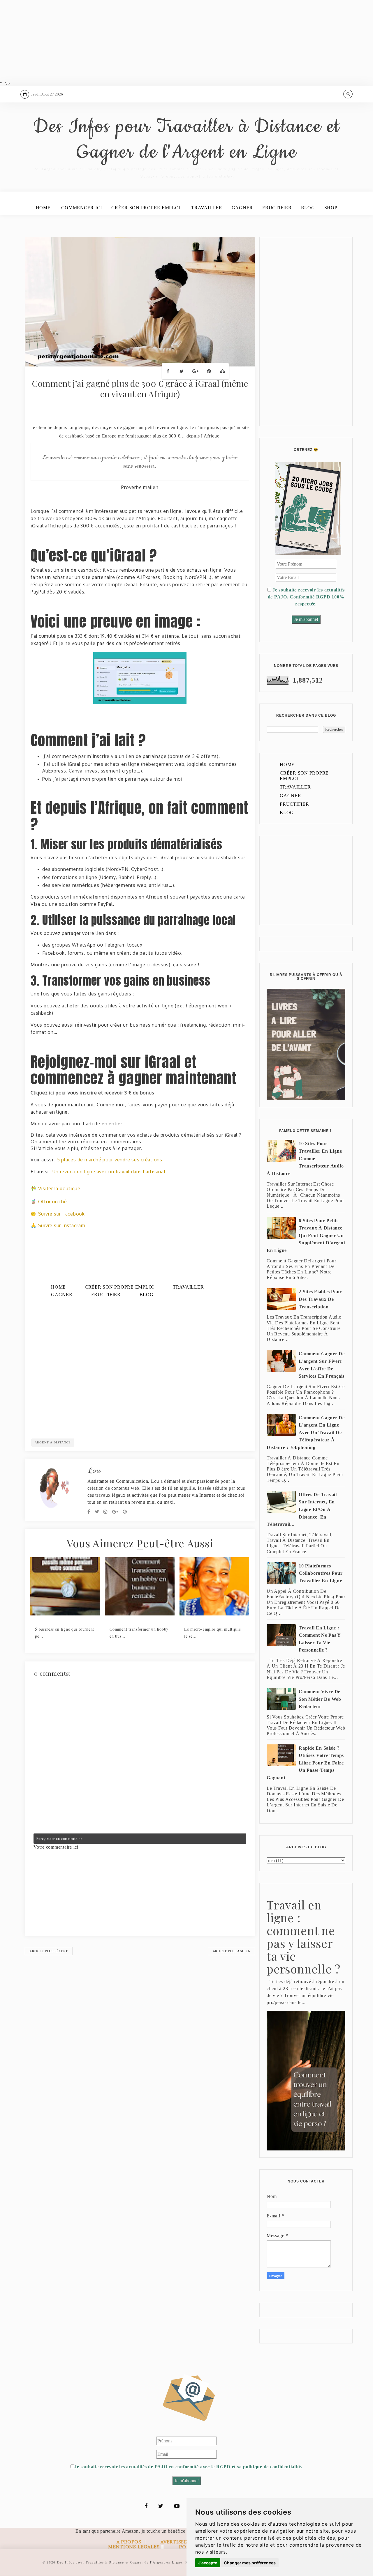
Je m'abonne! (306, 619)
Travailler (207, 208)
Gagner (242, 208)
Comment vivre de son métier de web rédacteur (320, 1699)
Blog (308, 208)
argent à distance (53, 1442)
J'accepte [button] (208, 2563)
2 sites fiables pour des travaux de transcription (320, 1299)
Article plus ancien (232, 1951)
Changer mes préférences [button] (250, 2563)
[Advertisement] (175, 41)
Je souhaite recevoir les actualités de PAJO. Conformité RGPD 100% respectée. (306, 597)
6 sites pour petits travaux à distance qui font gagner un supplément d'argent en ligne (306, 1235)
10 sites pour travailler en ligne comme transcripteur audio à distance (305, 1158)
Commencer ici (82, 208)
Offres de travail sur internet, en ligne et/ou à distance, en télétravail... (302, 1509)
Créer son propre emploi (146, 208)
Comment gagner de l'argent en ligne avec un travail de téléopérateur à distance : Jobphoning (306, 1433)
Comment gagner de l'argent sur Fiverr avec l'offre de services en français (322, 1365)
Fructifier (277, 208)
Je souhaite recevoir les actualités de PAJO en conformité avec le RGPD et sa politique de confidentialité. (188, 2467)
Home (43, 208)
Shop (331, 208)
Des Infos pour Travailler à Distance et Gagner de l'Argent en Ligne (187, 140)
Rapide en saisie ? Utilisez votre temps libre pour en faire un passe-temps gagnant (305, 1763)
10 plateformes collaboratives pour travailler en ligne (321, 1573)
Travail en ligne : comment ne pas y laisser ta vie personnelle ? (320, 1639)
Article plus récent (49, 1951)
